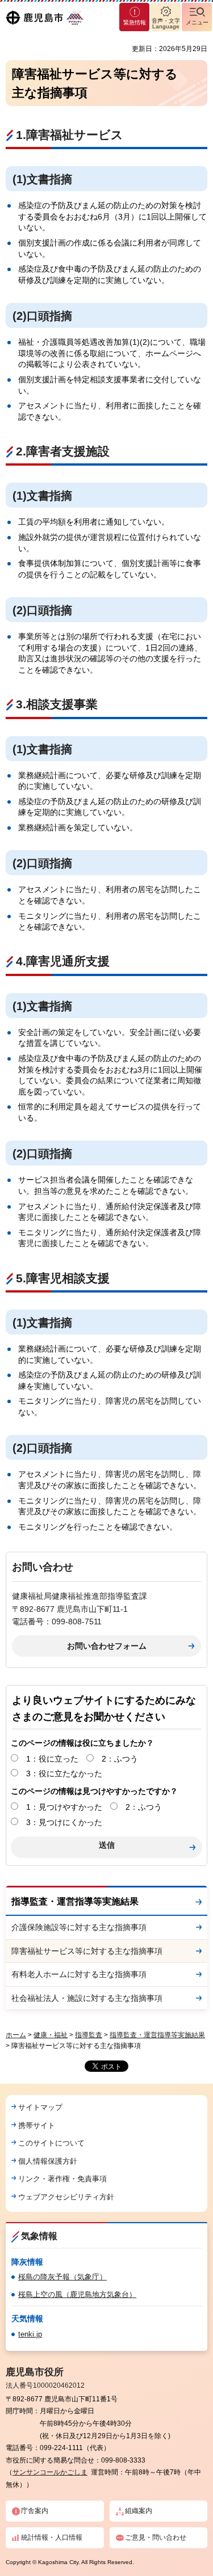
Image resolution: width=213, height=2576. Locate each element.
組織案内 (139, 2511)
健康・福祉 (51, 2035)
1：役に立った (52, 1759)
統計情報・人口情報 (52, 2537)
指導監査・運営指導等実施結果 (75, 1901)
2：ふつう (120, 1759)
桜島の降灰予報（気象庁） (62, 2277)
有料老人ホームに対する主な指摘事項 (79, 1974)
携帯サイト (37, 2125)
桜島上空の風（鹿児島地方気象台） (77, 2294)
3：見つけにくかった (64, 1822)
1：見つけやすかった (64, 1807)
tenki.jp (30, 2334)
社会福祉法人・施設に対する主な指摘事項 (87, 1998)
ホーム (16, 2035)
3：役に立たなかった (64, 1773)
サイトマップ (40, 2107)
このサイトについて (51, 2143)
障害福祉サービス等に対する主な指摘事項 (87, 1951)
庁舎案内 (35, 2511)
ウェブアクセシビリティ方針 (66, 2197)
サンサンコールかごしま (50, 2472)
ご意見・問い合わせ (156, 2537)
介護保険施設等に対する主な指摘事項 (79, 1927)
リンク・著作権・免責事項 (62, 2179)
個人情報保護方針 (48, 2161)
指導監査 (89, 2035)
